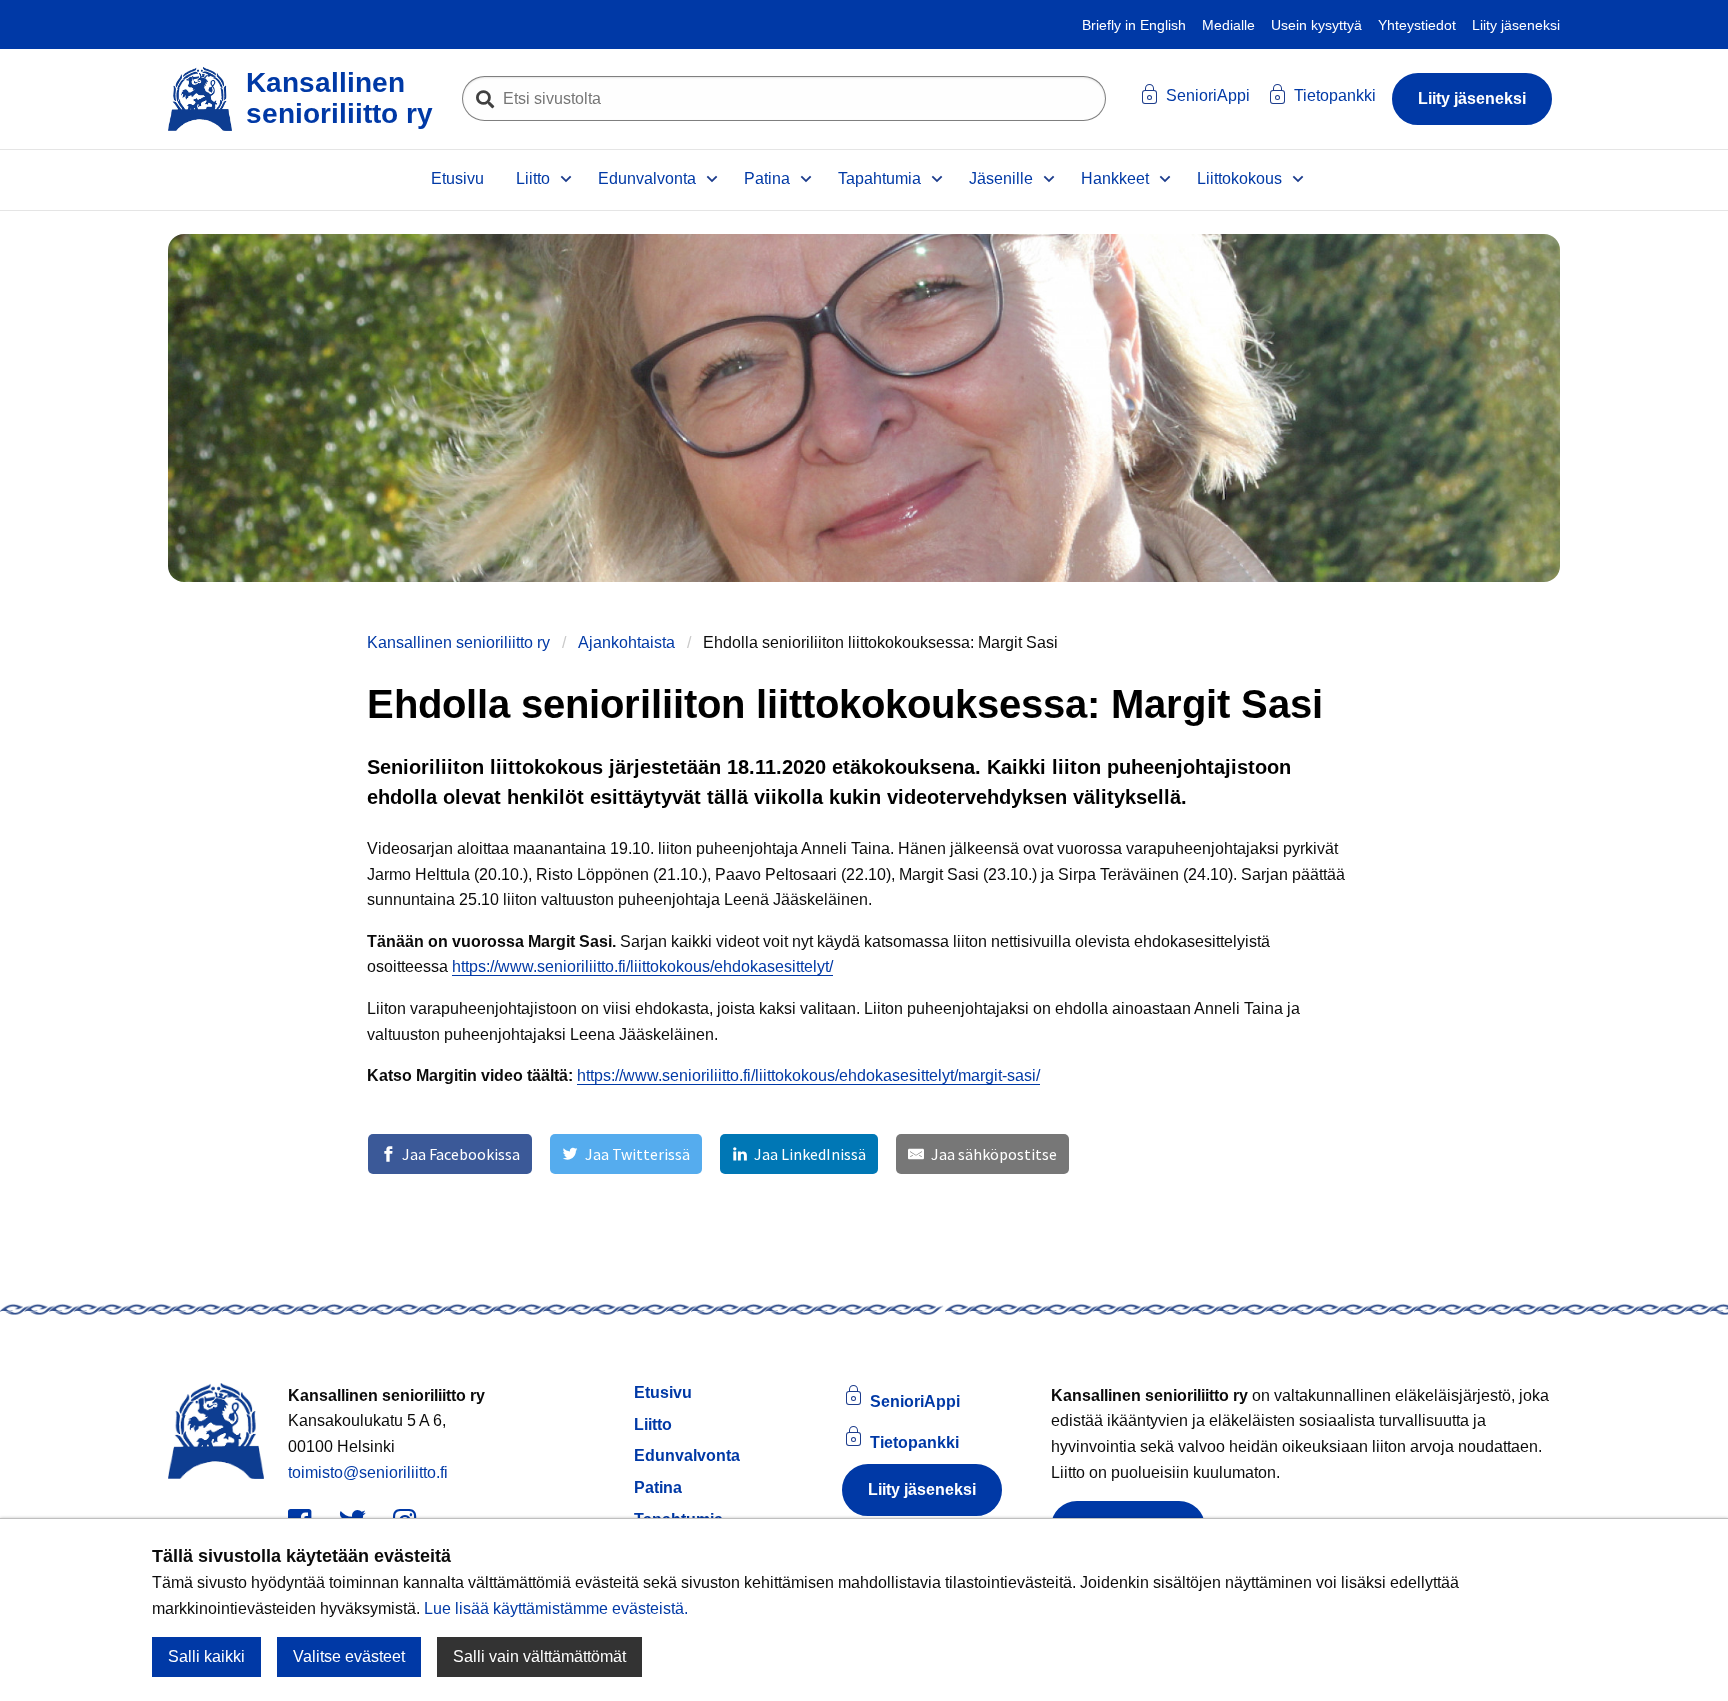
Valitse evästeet (349, 1656)
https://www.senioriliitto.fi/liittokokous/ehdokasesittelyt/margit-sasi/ (808, 1075)
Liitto (533, 178)
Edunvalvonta (647, 178)
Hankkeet (1115, 178)
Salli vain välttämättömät (539, 1656)
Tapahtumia (879, 178)
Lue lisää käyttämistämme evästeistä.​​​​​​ (556, 1607)
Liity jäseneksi (1516, 25)
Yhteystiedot (1417, 25)
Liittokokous (1239, 178)
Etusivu (457, 178)
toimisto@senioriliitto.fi (368, 1472)
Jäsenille (1001, 178)
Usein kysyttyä (1316, 25)
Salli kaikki (206, 1656)
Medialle (1228, 25)
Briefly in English (1134, 25)
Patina (767, 178)
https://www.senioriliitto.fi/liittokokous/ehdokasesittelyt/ (642, 966)
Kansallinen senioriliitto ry (458, 642)
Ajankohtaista (626, 642)
